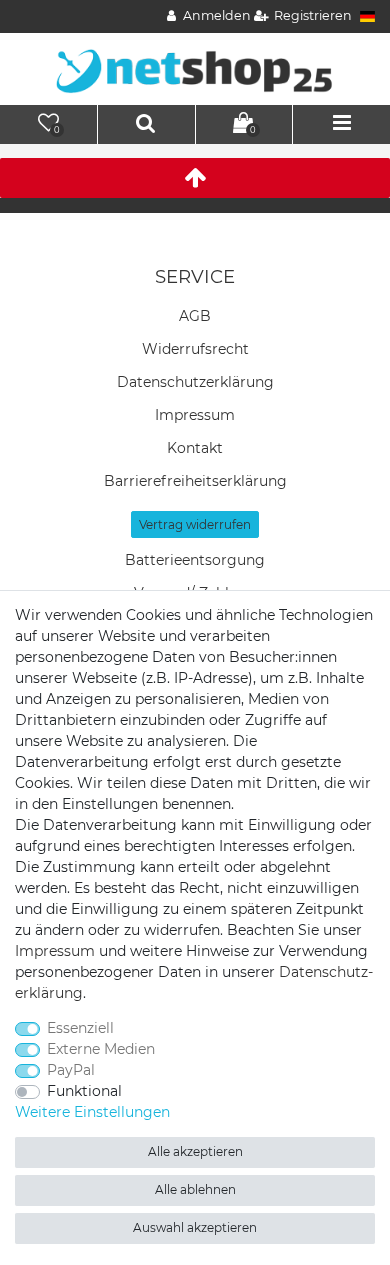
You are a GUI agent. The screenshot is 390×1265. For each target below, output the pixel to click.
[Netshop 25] (195, 68)
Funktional (84, 1091)
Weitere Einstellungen (92, 1112)
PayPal (71, 1070)
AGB (195, 316)
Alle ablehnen (195, 1189)
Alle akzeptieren (195, 1151)
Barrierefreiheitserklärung (195, 481)
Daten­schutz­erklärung (195, 382)
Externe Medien (101, 1049)
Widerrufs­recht (195, 349)
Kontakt (195, 448)
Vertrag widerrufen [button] (195, 524)
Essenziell (80, 1028)
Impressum (195, 415)
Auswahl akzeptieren (195, 1227)
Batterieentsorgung (195, 560)
